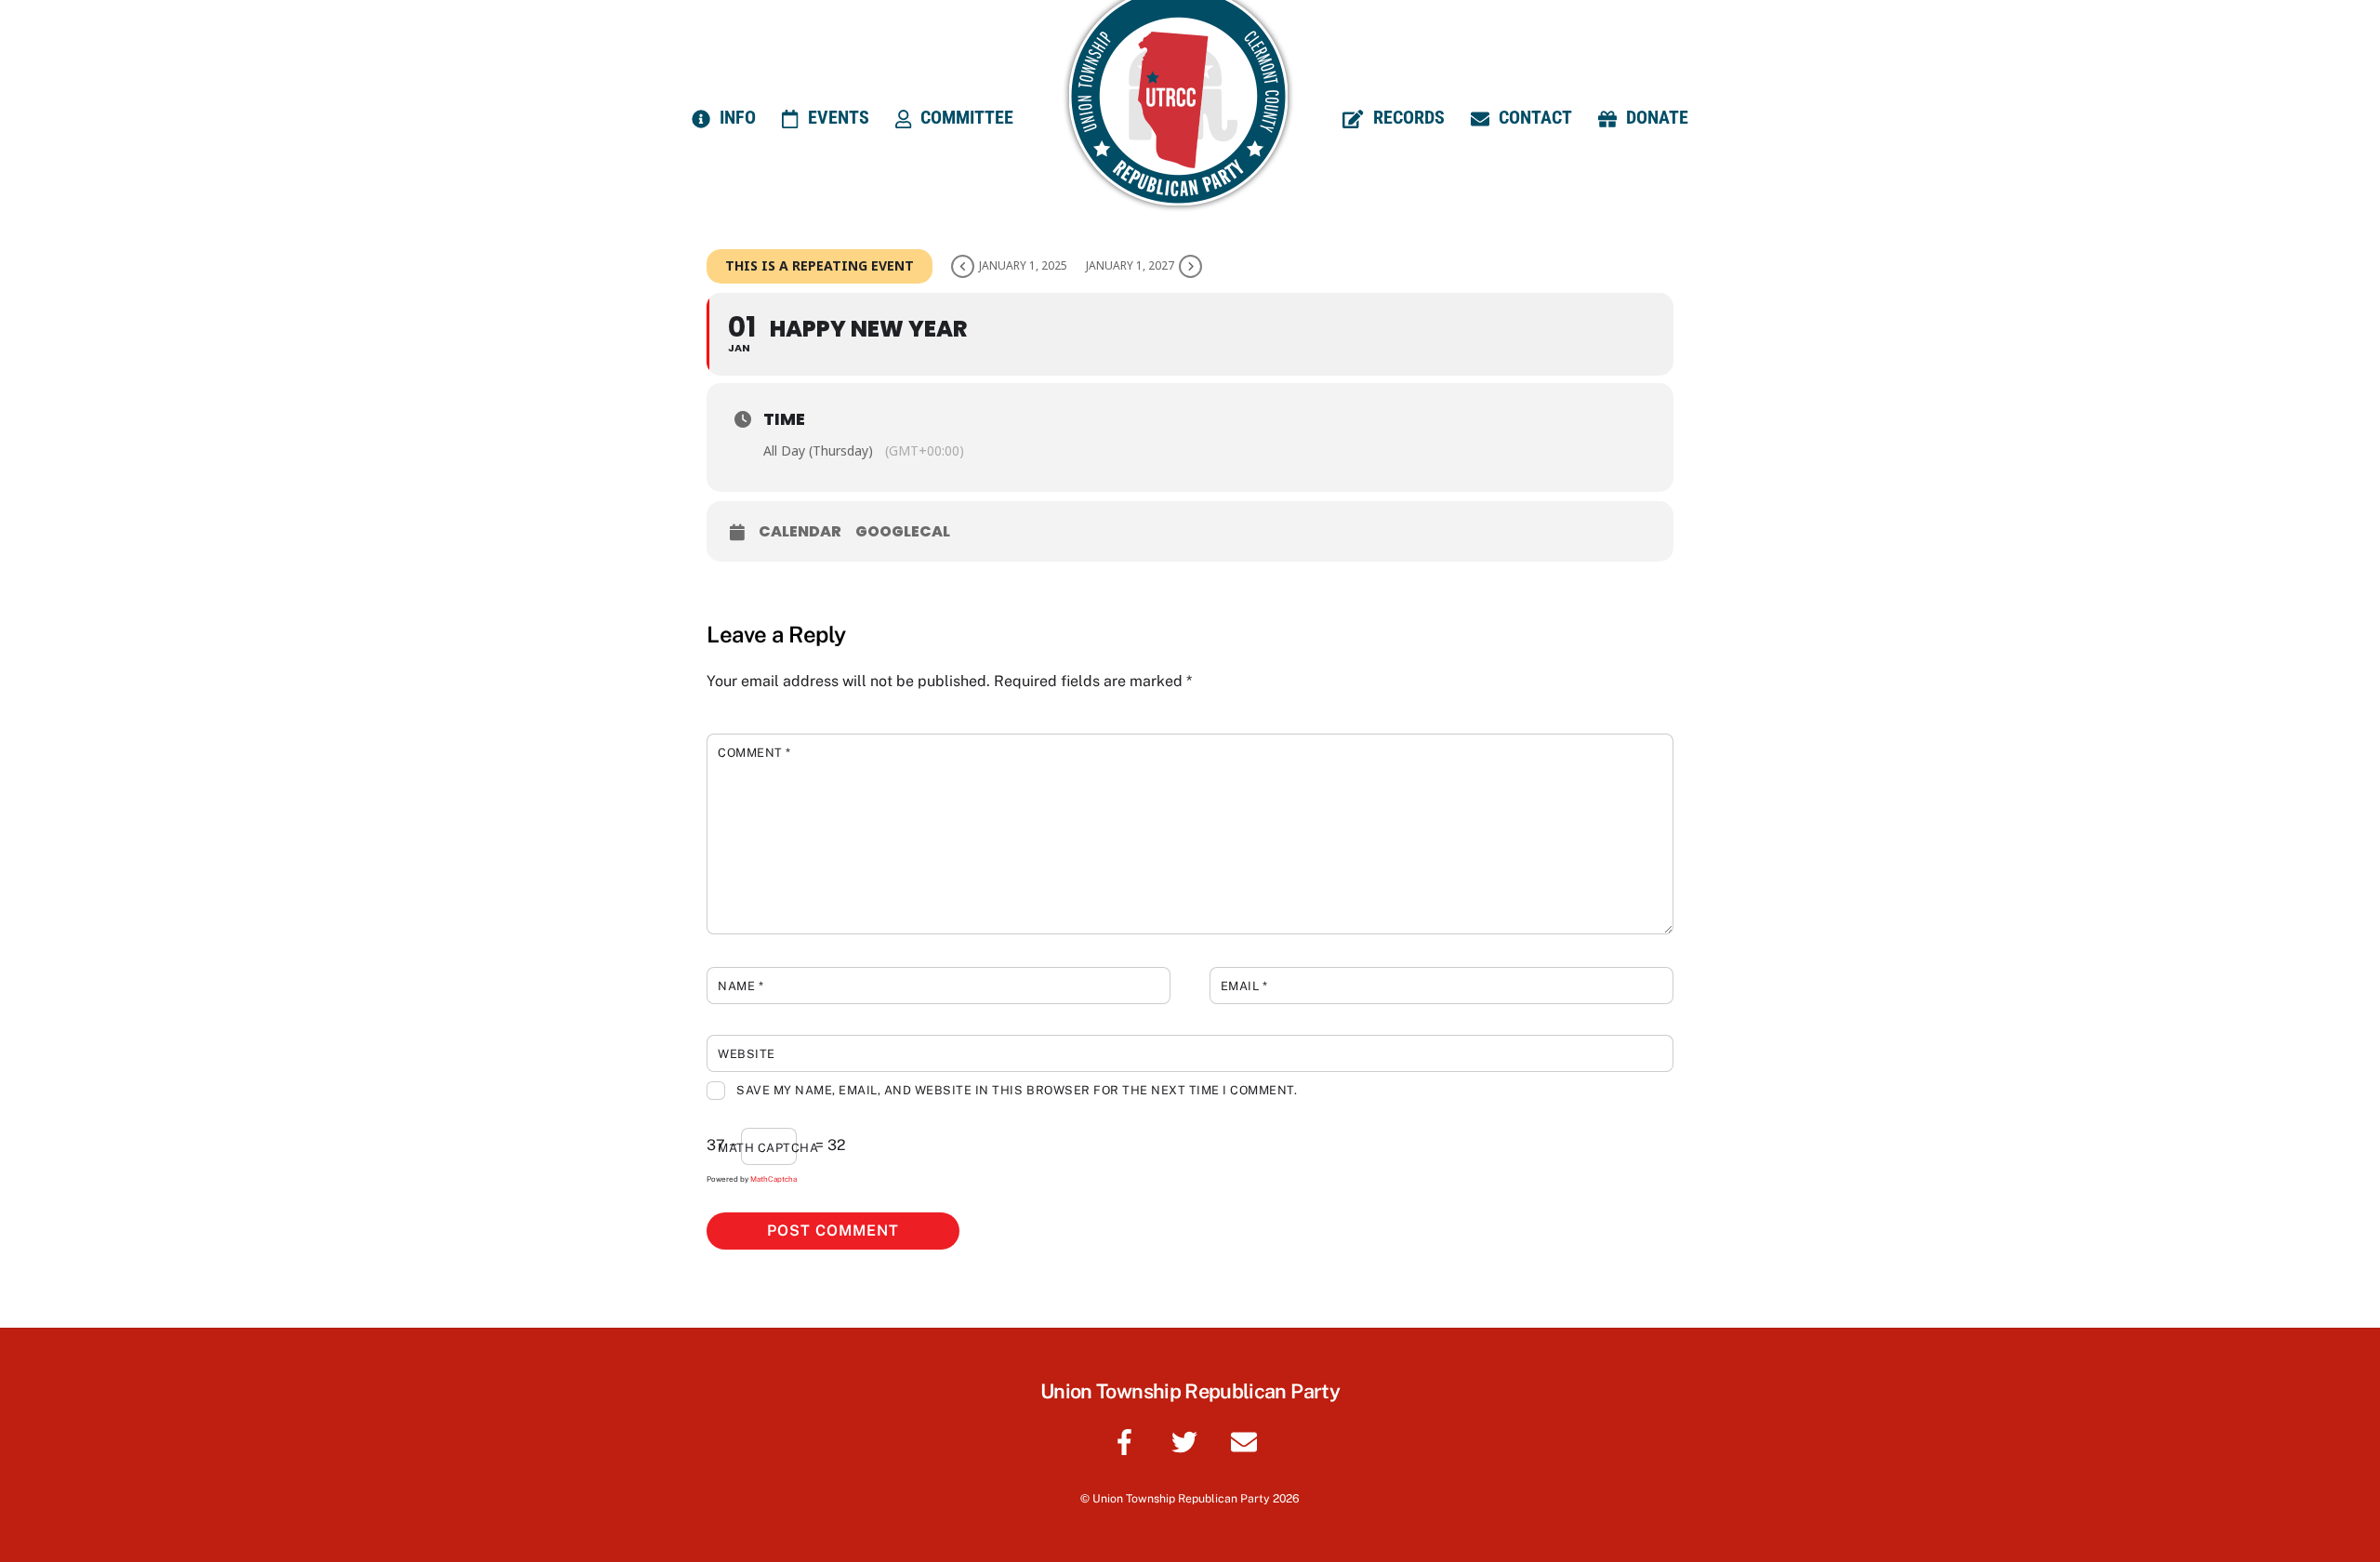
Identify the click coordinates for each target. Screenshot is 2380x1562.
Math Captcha (768, 1148)
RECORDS (1407, 117)
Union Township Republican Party (1181, 1498)
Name (740, 986)
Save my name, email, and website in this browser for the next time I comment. (1017, 1090)
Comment (754, 753)
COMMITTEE (965, 117)
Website (747, 1054)
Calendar (800, 532)
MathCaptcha (773, 1179)
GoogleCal (903, 532)
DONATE (1655, 117)
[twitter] (1188, 1441)
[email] (1247, 1441)
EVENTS (836, 117)
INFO (735, 117)
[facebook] (1128, 1441)
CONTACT (1533, 117)
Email (1244, 986)
